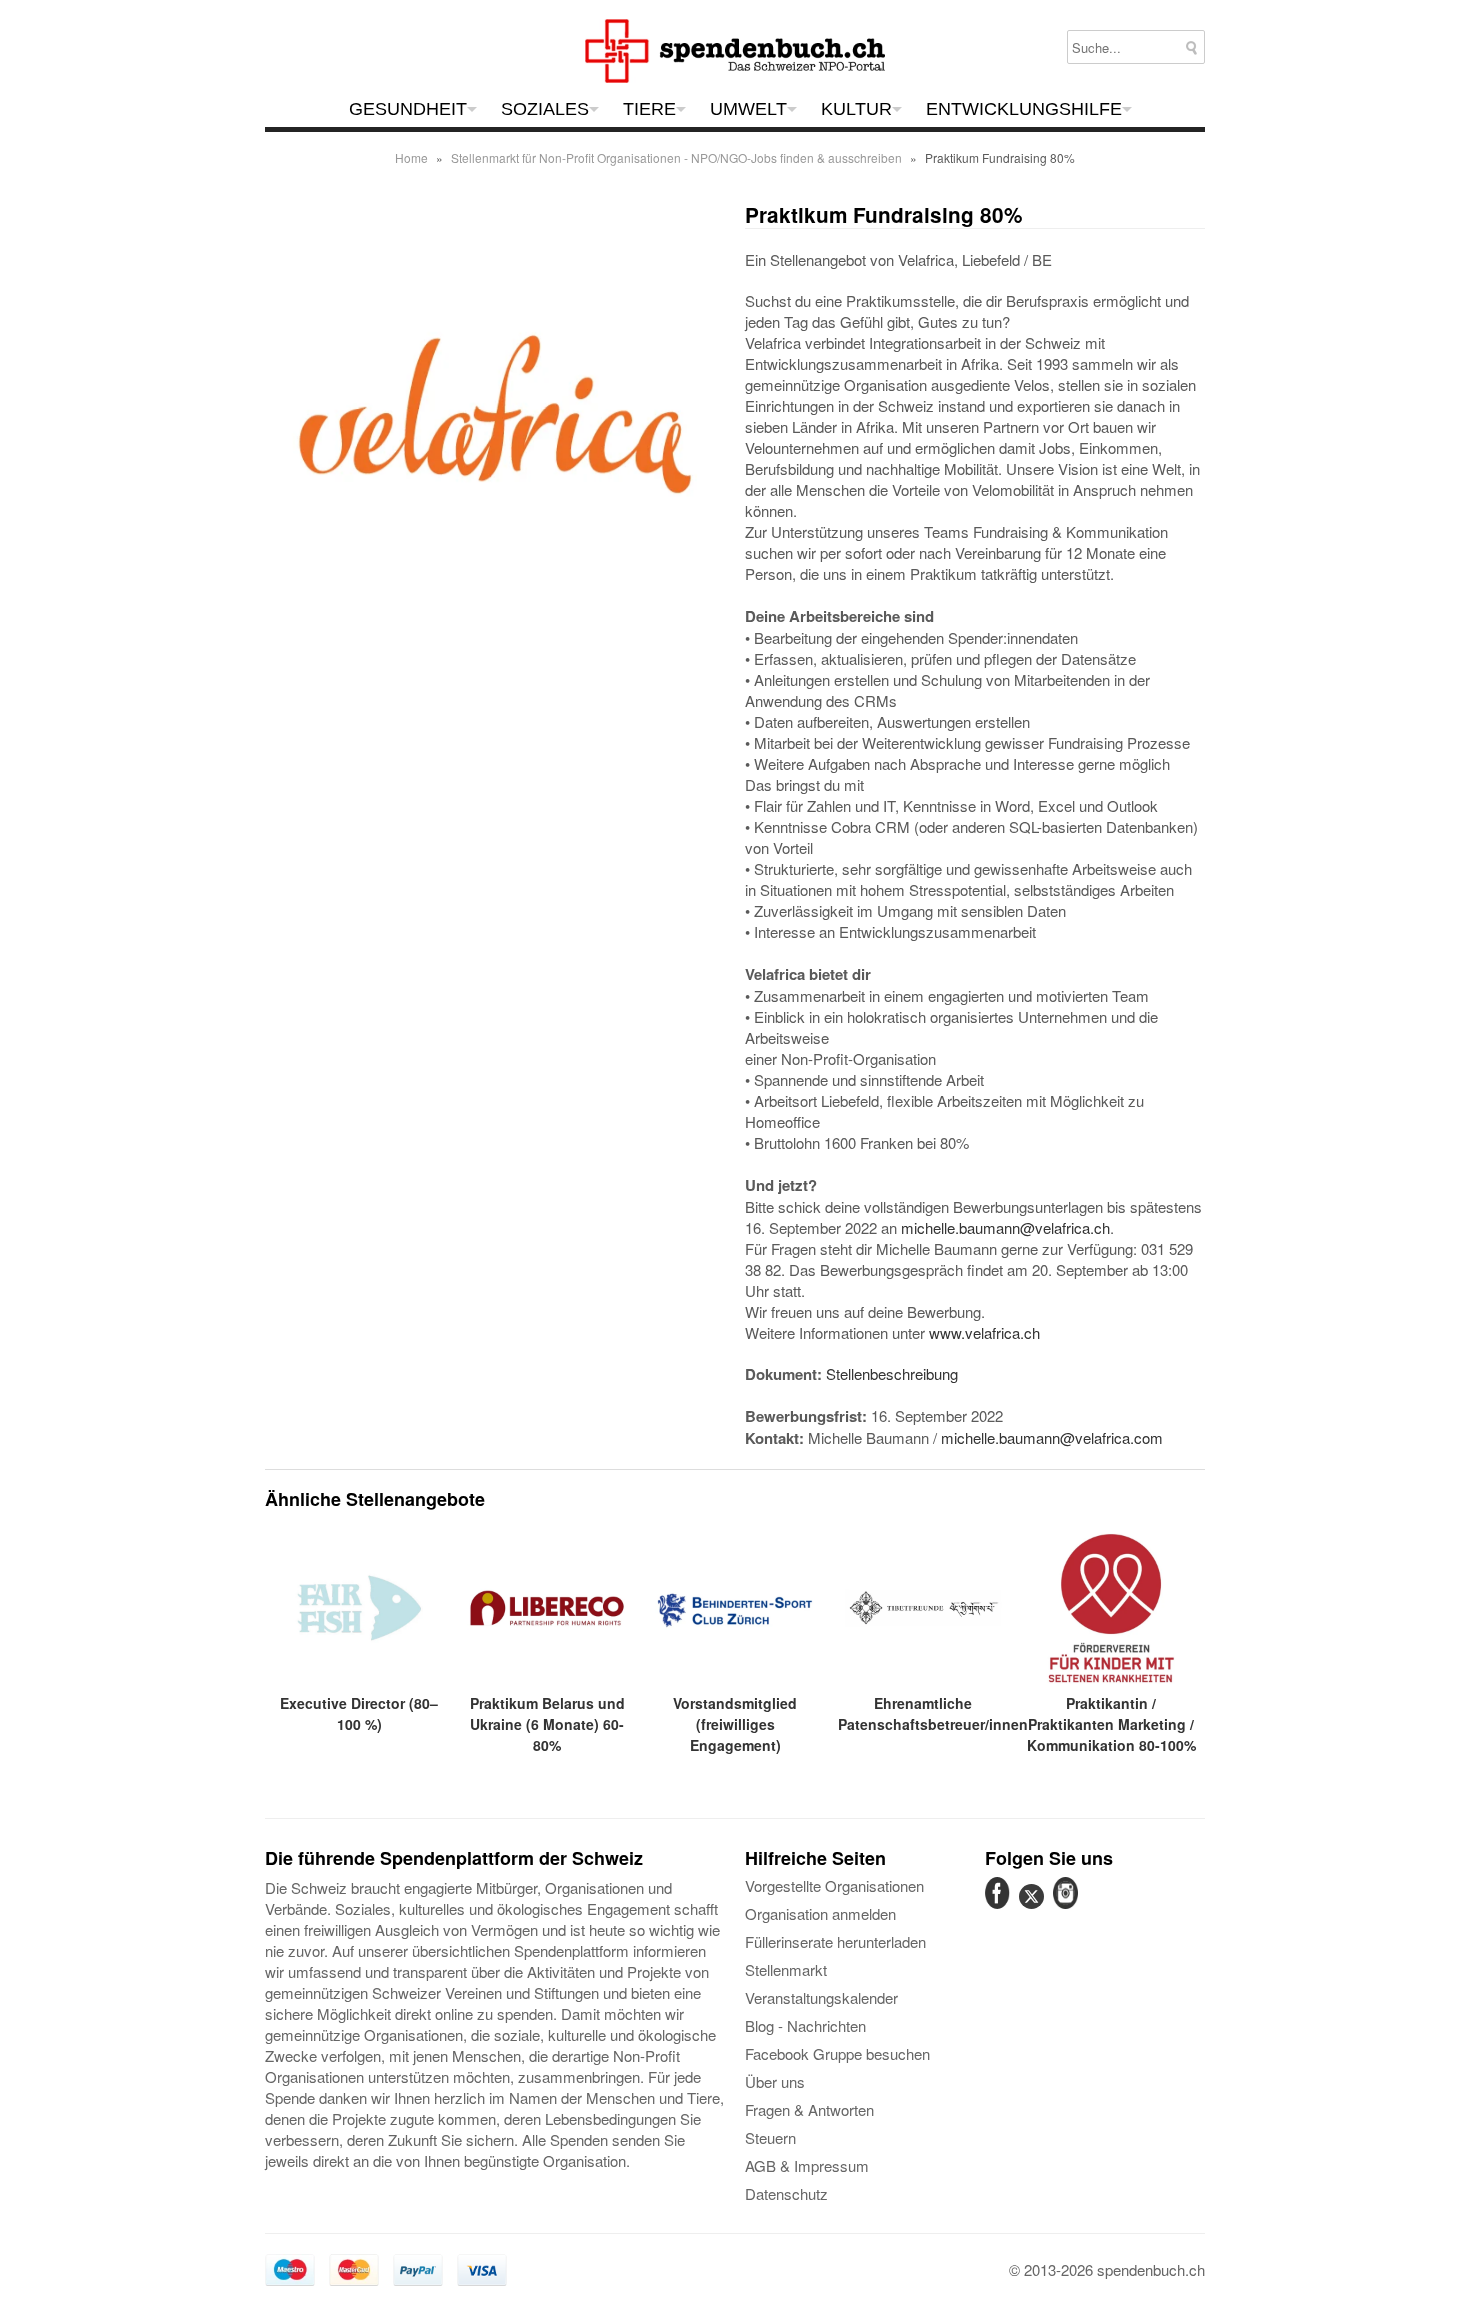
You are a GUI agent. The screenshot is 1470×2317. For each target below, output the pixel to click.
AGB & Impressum (807, 2165)
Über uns (775, 2081)
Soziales (545, 109)
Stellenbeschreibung (892, 1373)
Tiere (649, 109)
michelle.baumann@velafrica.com (1052, 1437)
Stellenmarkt (786, 1969)
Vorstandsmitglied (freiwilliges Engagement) (735, 1724)
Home (411, 157)
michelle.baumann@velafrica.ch (1005, 1227)
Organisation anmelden (820, 1913)
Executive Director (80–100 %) (359, 1713)
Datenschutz (786, 2193)
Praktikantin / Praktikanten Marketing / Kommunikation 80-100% (1111, 1724)
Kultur (856, 109)
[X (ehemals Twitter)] (1034, 1907)
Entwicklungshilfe (1024, 109)
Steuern (770, 2137)
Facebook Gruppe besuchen (837, 2053)
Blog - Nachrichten (805, 2025)
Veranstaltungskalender (821, 1997)
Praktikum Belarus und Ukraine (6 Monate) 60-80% (547, 1724)
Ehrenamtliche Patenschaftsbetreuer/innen (933, 1713)
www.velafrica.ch (984, 1332)
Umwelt (748, 109)
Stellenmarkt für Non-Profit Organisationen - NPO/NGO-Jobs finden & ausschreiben (676, 157)
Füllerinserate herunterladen (835, 1941)
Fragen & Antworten (809, 2109)
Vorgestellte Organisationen (834, 1885)
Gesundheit (408, 109)
